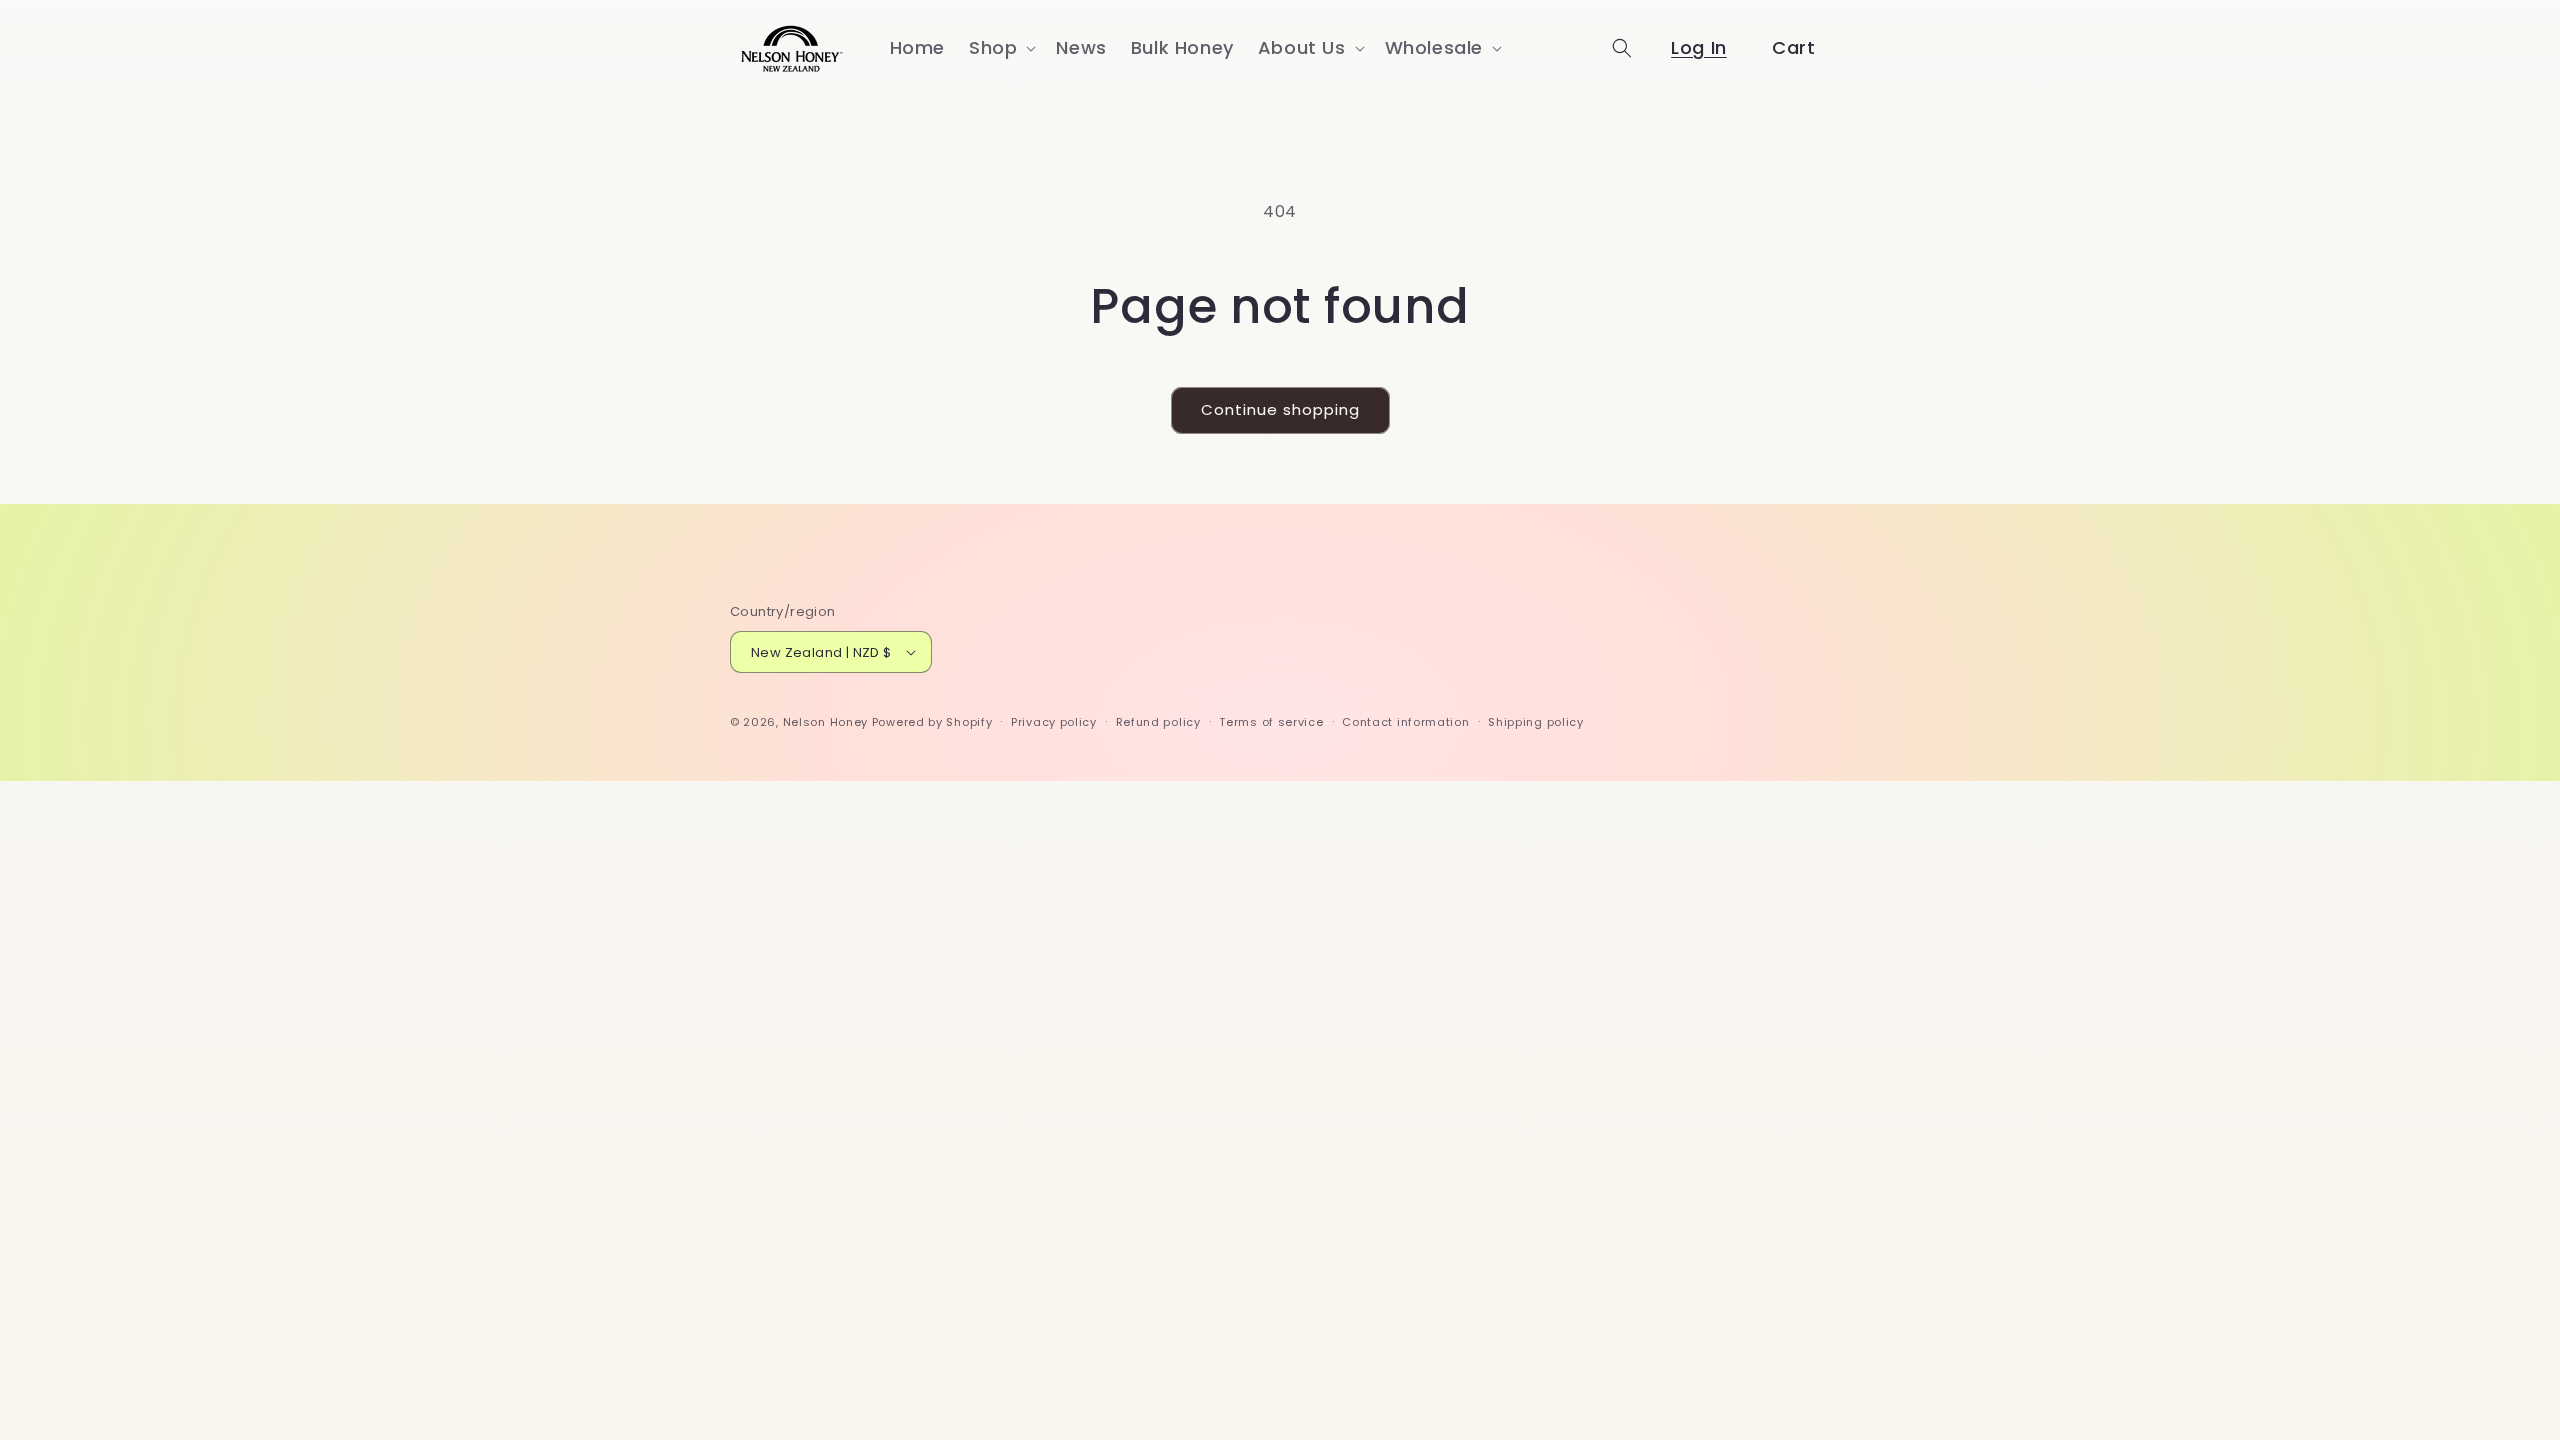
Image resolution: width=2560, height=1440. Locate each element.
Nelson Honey (825, 722)
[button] (1000, 47)
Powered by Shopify (932, 722)
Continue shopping (1280, 409)
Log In (1699, 47)
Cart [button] (1793, 47)
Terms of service (1271, 722)
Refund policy (1158, 722)
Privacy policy (1054, 722)
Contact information (1405, 722)
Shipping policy (1536, 722)
